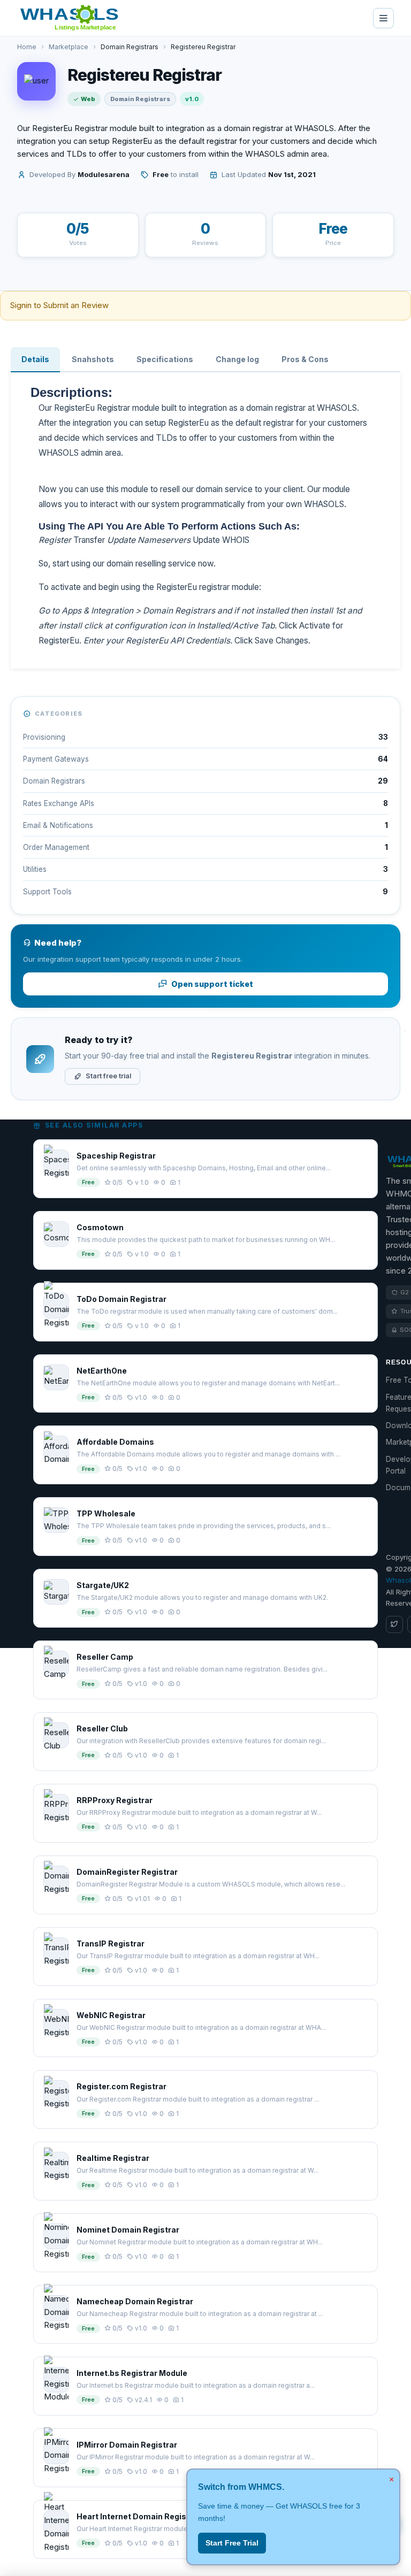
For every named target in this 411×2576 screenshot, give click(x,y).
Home (27, 47)
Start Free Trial (232, 2543)
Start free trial (108, 1076)
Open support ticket (212, 984)
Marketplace (68, 47)
